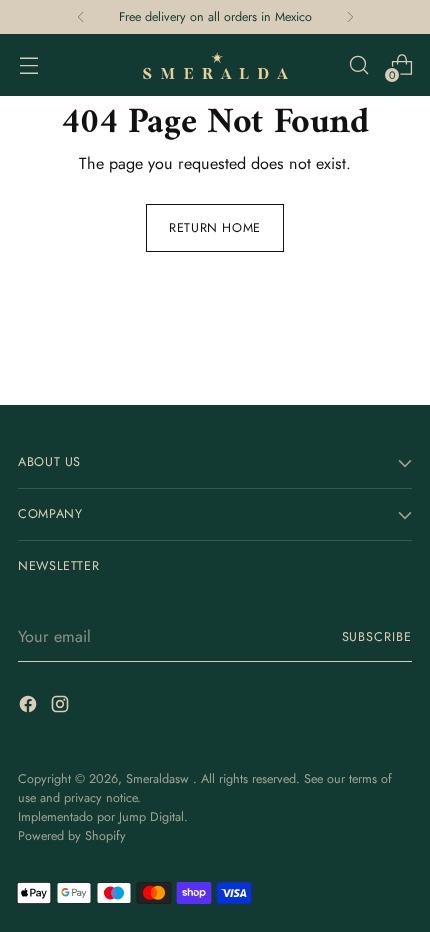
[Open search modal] (358, 65)
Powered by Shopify (72, 836)
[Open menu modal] (28, 65)
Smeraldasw (159, 779)
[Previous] (81, 17)
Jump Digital (151, 817)
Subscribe (377, 637)
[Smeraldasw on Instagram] (62, 707)
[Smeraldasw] (215, 65)
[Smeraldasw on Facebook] (30, 707)
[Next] (350, 17)
